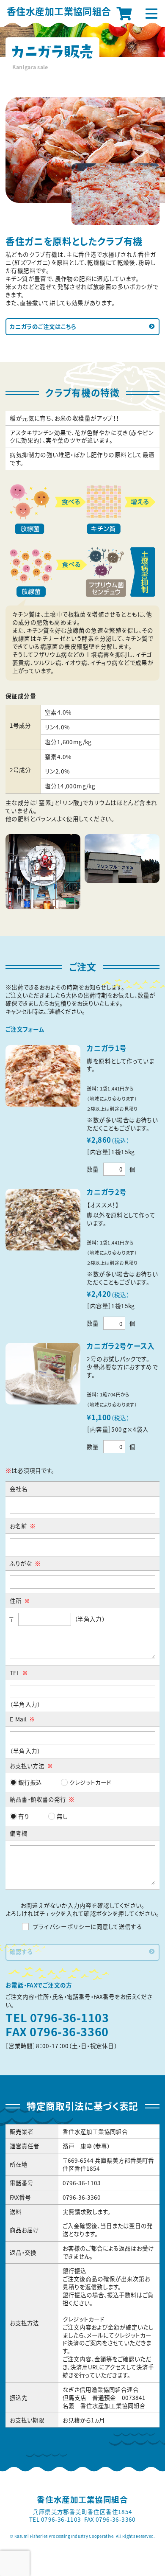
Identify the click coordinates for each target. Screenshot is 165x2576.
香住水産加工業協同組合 (59, 11)
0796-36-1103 (70, 2018)
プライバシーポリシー (62, 1926)
